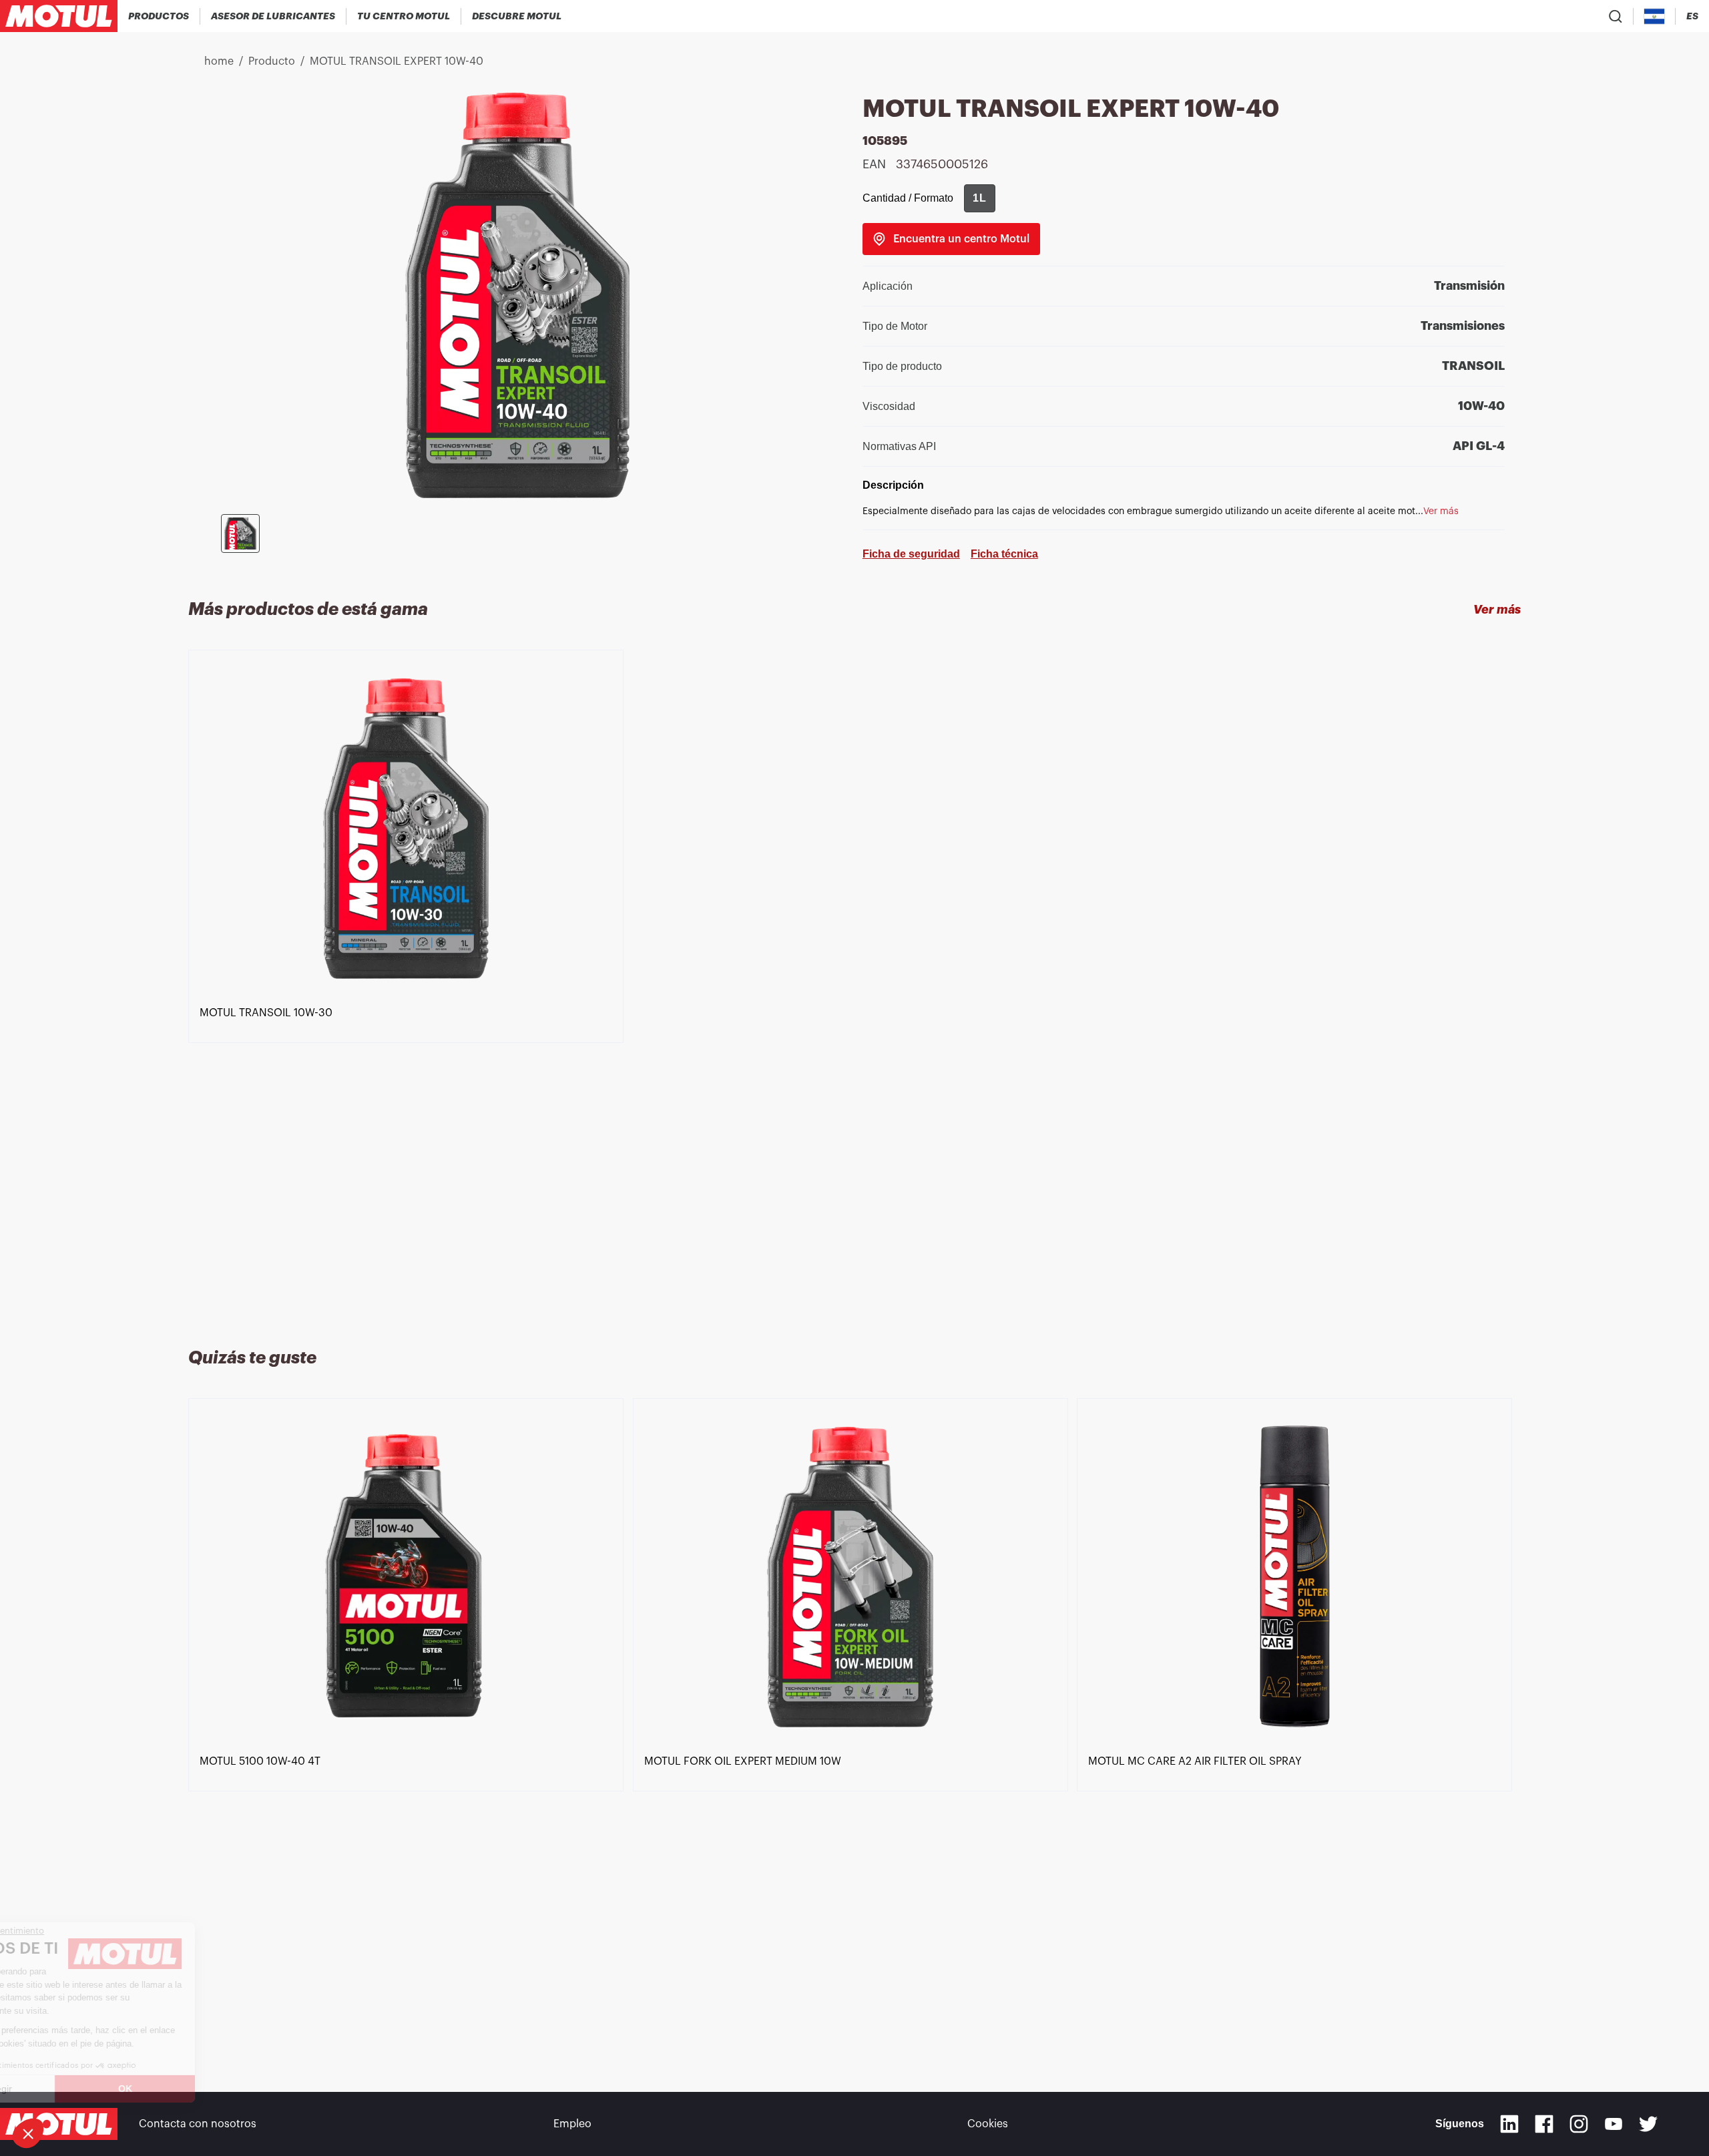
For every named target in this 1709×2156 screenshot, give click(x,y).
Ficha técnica (1004, 554)
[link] (951, 239)
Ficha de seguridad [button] (911, 554)
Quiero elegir (83, 2089)
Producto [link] (272, 61)
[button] (28, 2133)
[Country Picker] (1655, 16)
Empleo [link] (572, 2124)
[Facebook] (1544, 2124)
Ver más (1497, 610)
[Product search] (1616, 16)
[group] (980, 198)
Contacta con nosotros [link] (198, 2124)
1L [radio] (980, 198)
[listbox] (855, 983)
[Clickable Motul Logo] (59, 16)
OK (224, 2089)
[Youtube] (1614, 2124)
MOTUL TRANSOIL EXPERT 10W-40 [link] (397, 61)
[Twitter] (1648, 2124)
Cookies (988, 2124)
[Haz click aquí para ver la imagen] (240, 533)
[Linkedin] (1509, 2124)
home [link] (219, 61)
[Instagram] (1579, 2124)
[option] (411, 983)
